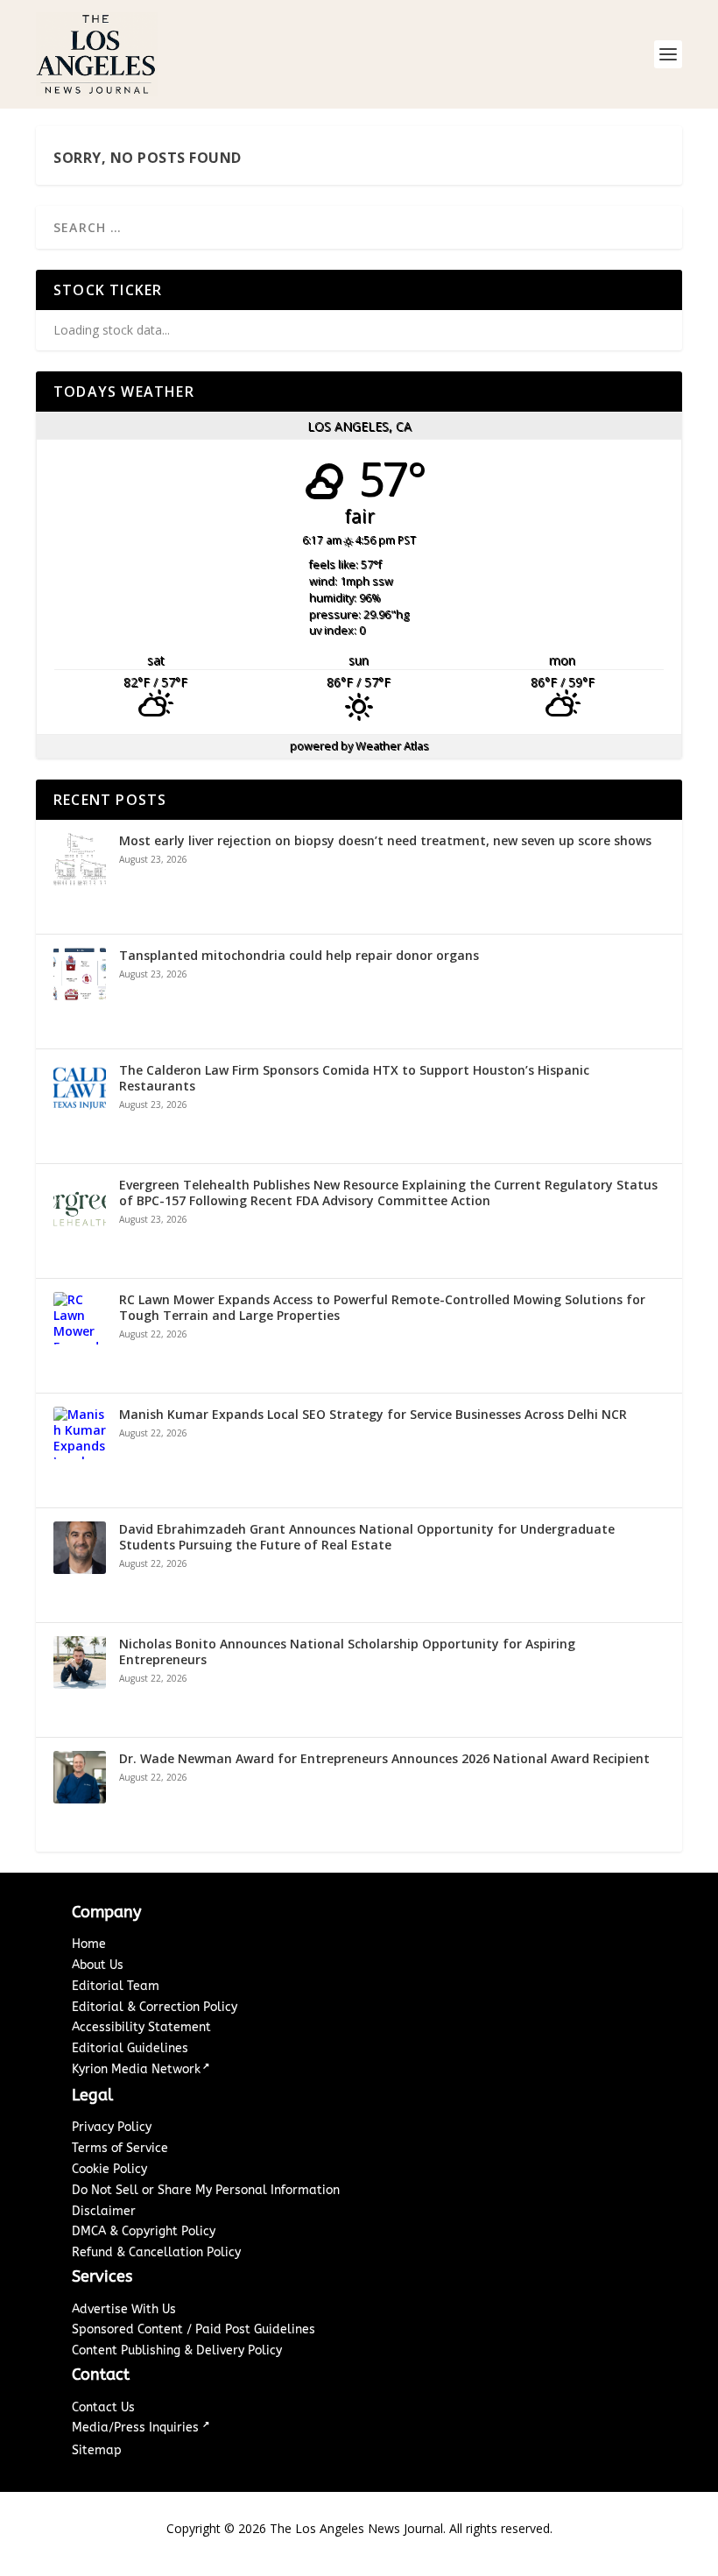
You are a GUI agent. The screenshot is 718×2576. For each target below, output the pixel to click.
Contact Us (103, 2407)
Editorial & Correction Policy (155, 2007)
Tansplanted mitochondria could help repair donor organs (299, 956)
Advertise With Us (124, 2309)
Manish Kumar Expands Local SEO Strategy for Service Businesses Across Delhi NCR (373, 1415)
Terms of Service (120, 2148)
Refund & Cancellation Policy (156, 2252)
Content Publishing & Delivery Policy (177, 2350)
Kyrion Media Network (136, 2069)
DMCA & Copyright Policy (144, 2231)
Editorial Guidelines (130, 2048)
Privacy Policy (112, 2127)
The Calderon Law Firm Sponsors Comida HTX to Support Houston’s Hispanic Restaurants (354, 1078)
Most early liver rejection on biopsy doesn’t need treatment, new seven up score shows (385, 841)
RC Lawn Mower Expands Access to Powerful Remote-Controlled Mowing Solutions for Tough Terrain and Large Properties (382, 1308)
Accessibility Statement (141, 2027)
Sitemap (97, 2450)
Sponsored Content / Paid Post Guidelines (194, 2329)
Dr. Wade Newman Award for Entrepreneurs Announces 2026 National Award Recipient (384, 1759)
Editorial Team (116, 1986)
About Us (98, 1965)
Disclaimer (104, 2211)
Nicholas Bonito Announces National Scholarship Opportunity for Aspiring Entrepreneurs (347, 1652)
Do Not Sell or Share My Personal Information (206, 2190)
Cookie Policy (109, 2169)
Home (89, 1944)
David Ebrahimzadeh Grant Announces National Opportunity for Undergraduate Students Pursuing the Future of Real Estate (367, 1537)
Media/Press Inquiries (137, 2428)
